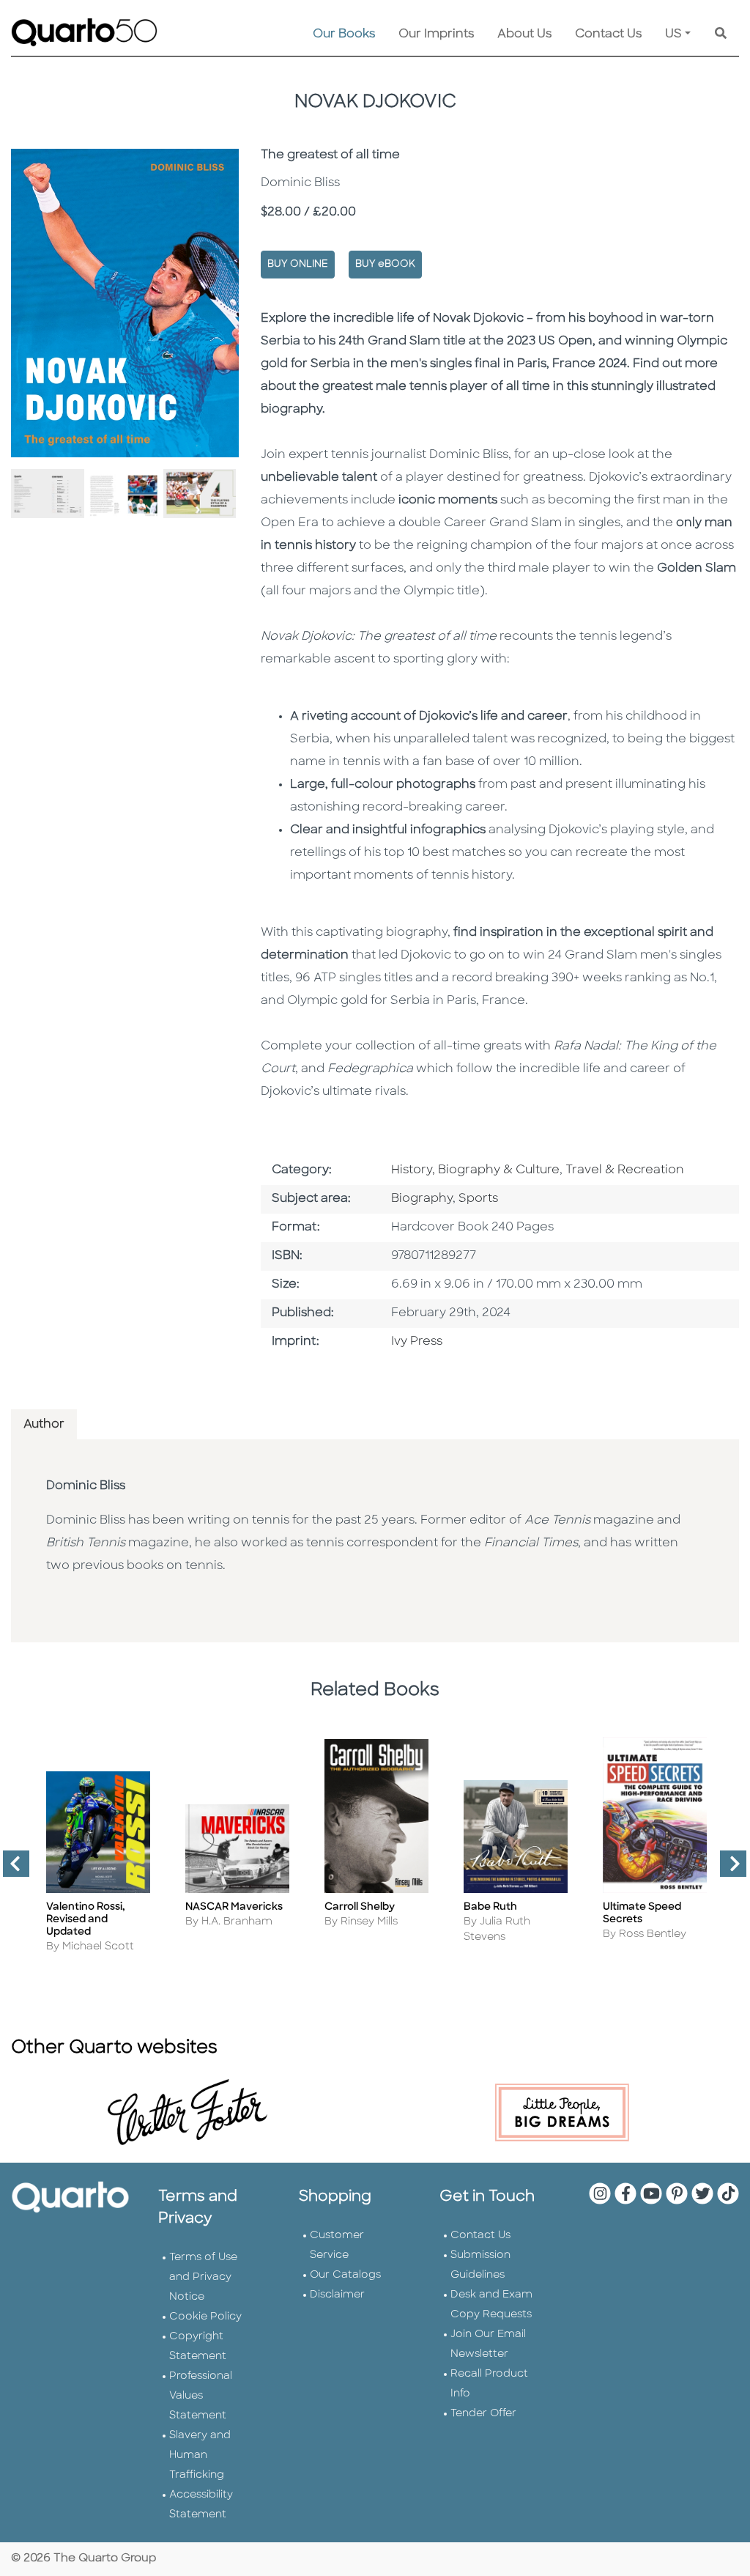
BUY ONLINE (298, 264)
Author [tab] (44, 1425)
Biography (422, 1199)
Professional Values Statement (201, 2396)
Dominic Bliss (86, 1486)
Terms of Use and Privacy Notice (203, 2277)
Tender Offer (483, 2414)
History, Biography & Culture (475, 1170)
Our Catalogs (345, 2275)
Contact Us (608, 34)
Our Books (344, 34)
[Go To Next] (727, 1870)
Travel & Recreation (625, 1170)
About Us (524, 34)
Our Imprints (436, 34)
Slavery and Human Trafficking (200, 2455)
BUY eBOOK (385, 264)
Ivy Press (417, 1342)
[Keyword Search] (721, 34)
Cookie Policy (205, 2317)
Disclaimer (337, 2295)
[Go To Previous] (10, 1870)
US (673, 34)
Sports (478, 1199)
